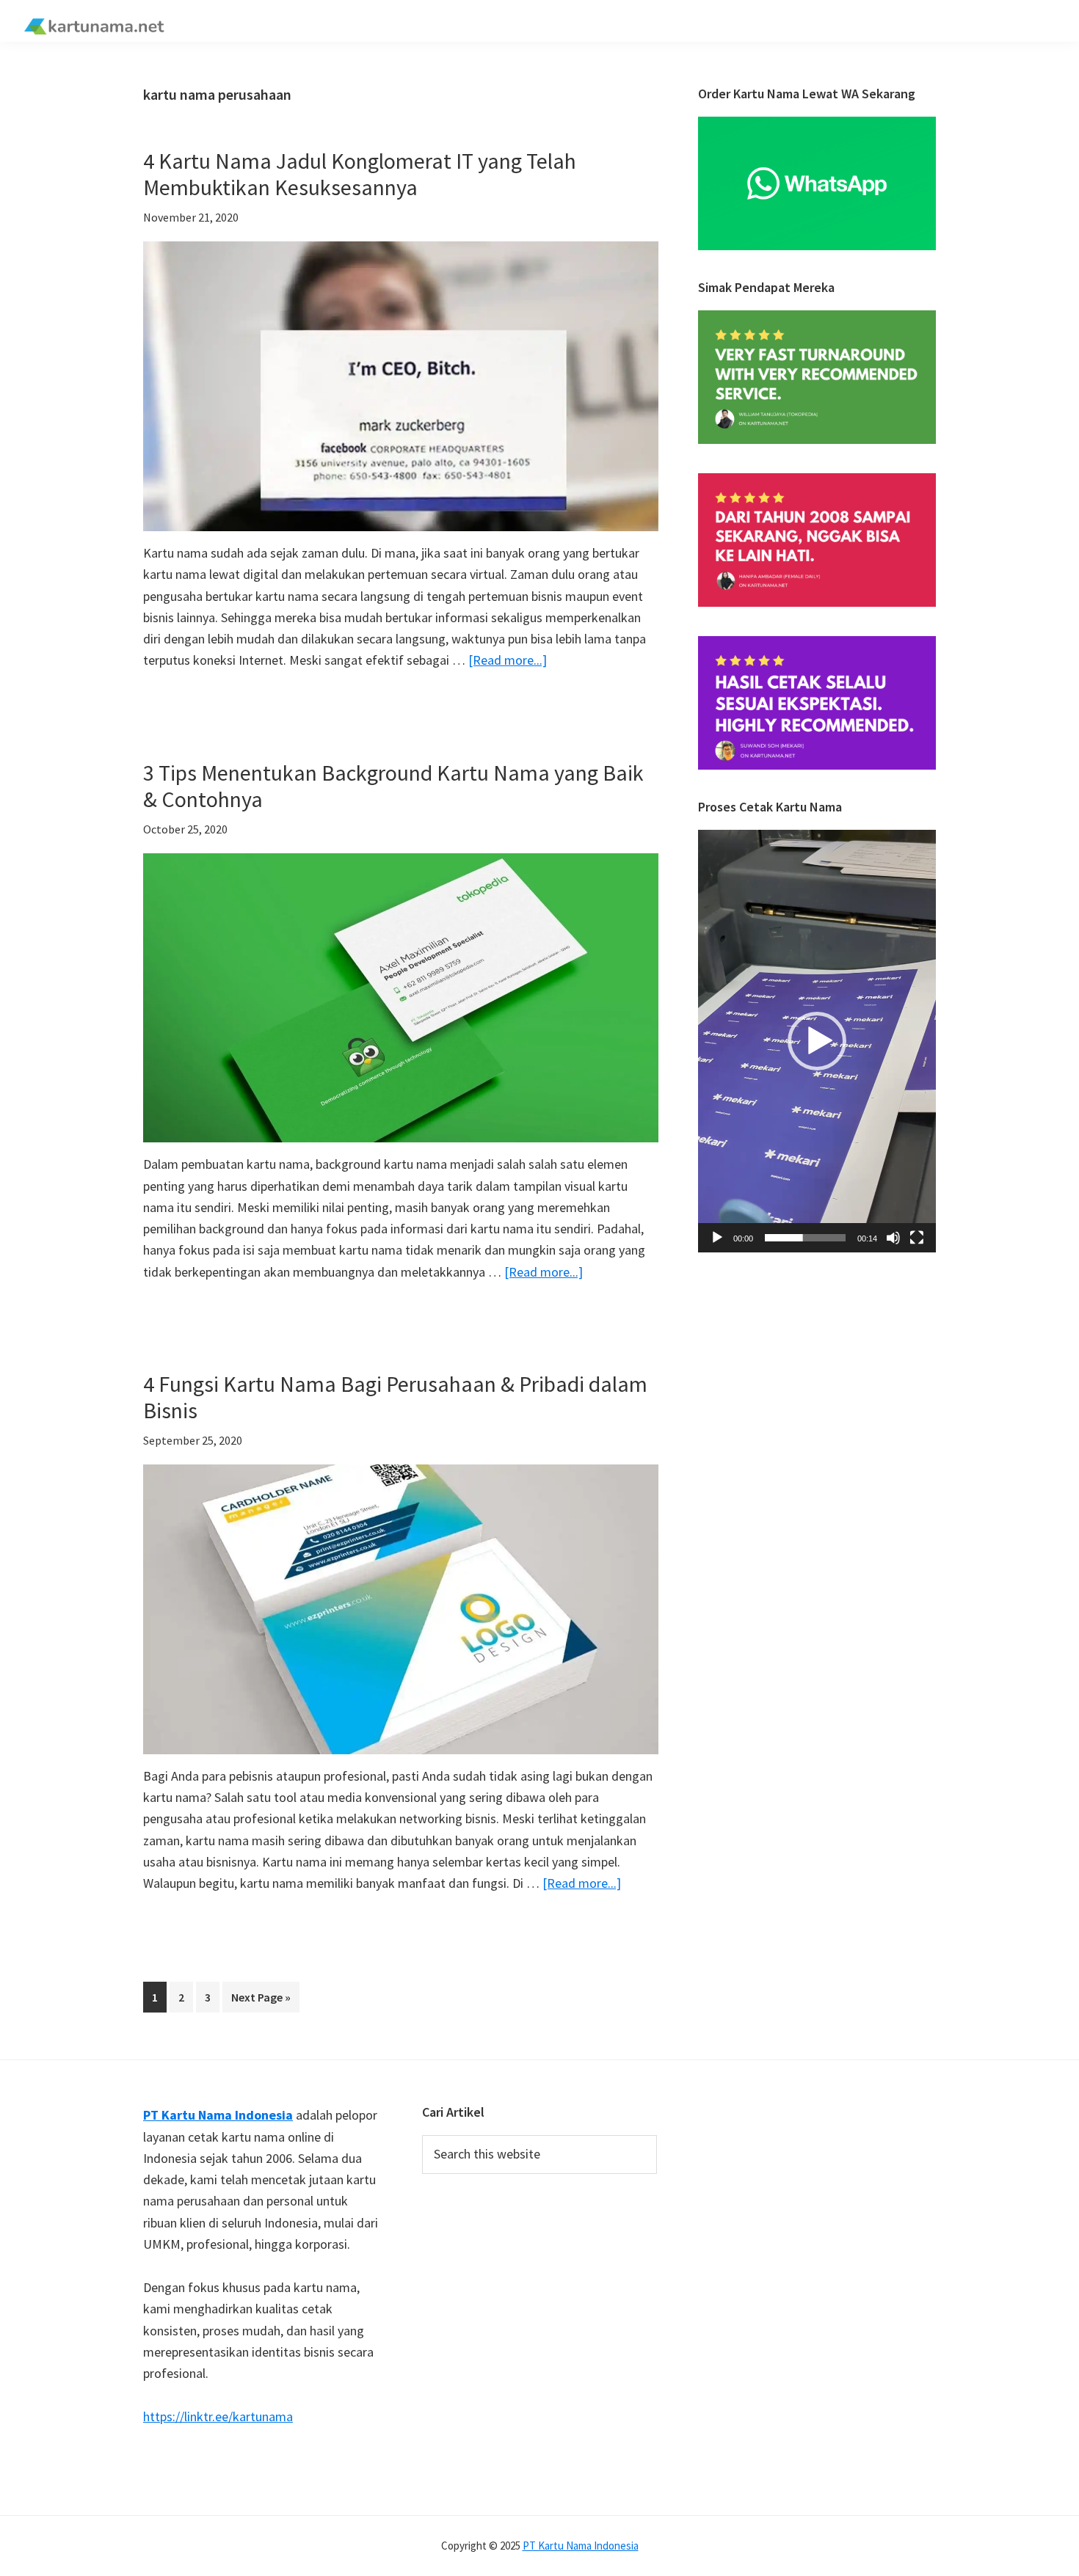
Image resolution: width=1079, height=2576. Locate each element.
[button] (817, 1041)
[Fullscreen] (917, 1238)
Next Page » (261, 2001)
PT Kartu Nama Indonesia (581, 2546)
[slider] (805, 1238)
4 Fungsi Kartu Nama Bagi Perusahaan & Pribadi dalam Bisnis (395, 1397)
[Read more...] (508, 661)
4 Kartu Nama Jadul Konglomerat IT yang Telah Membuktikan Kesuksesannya (360, 174)
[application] (817, 1041)
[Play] (717, 1238)
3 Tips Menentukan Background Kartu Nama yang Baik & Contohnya (393, 786)
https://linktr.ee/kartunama (218, 2416)
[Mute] (893, 1238)
